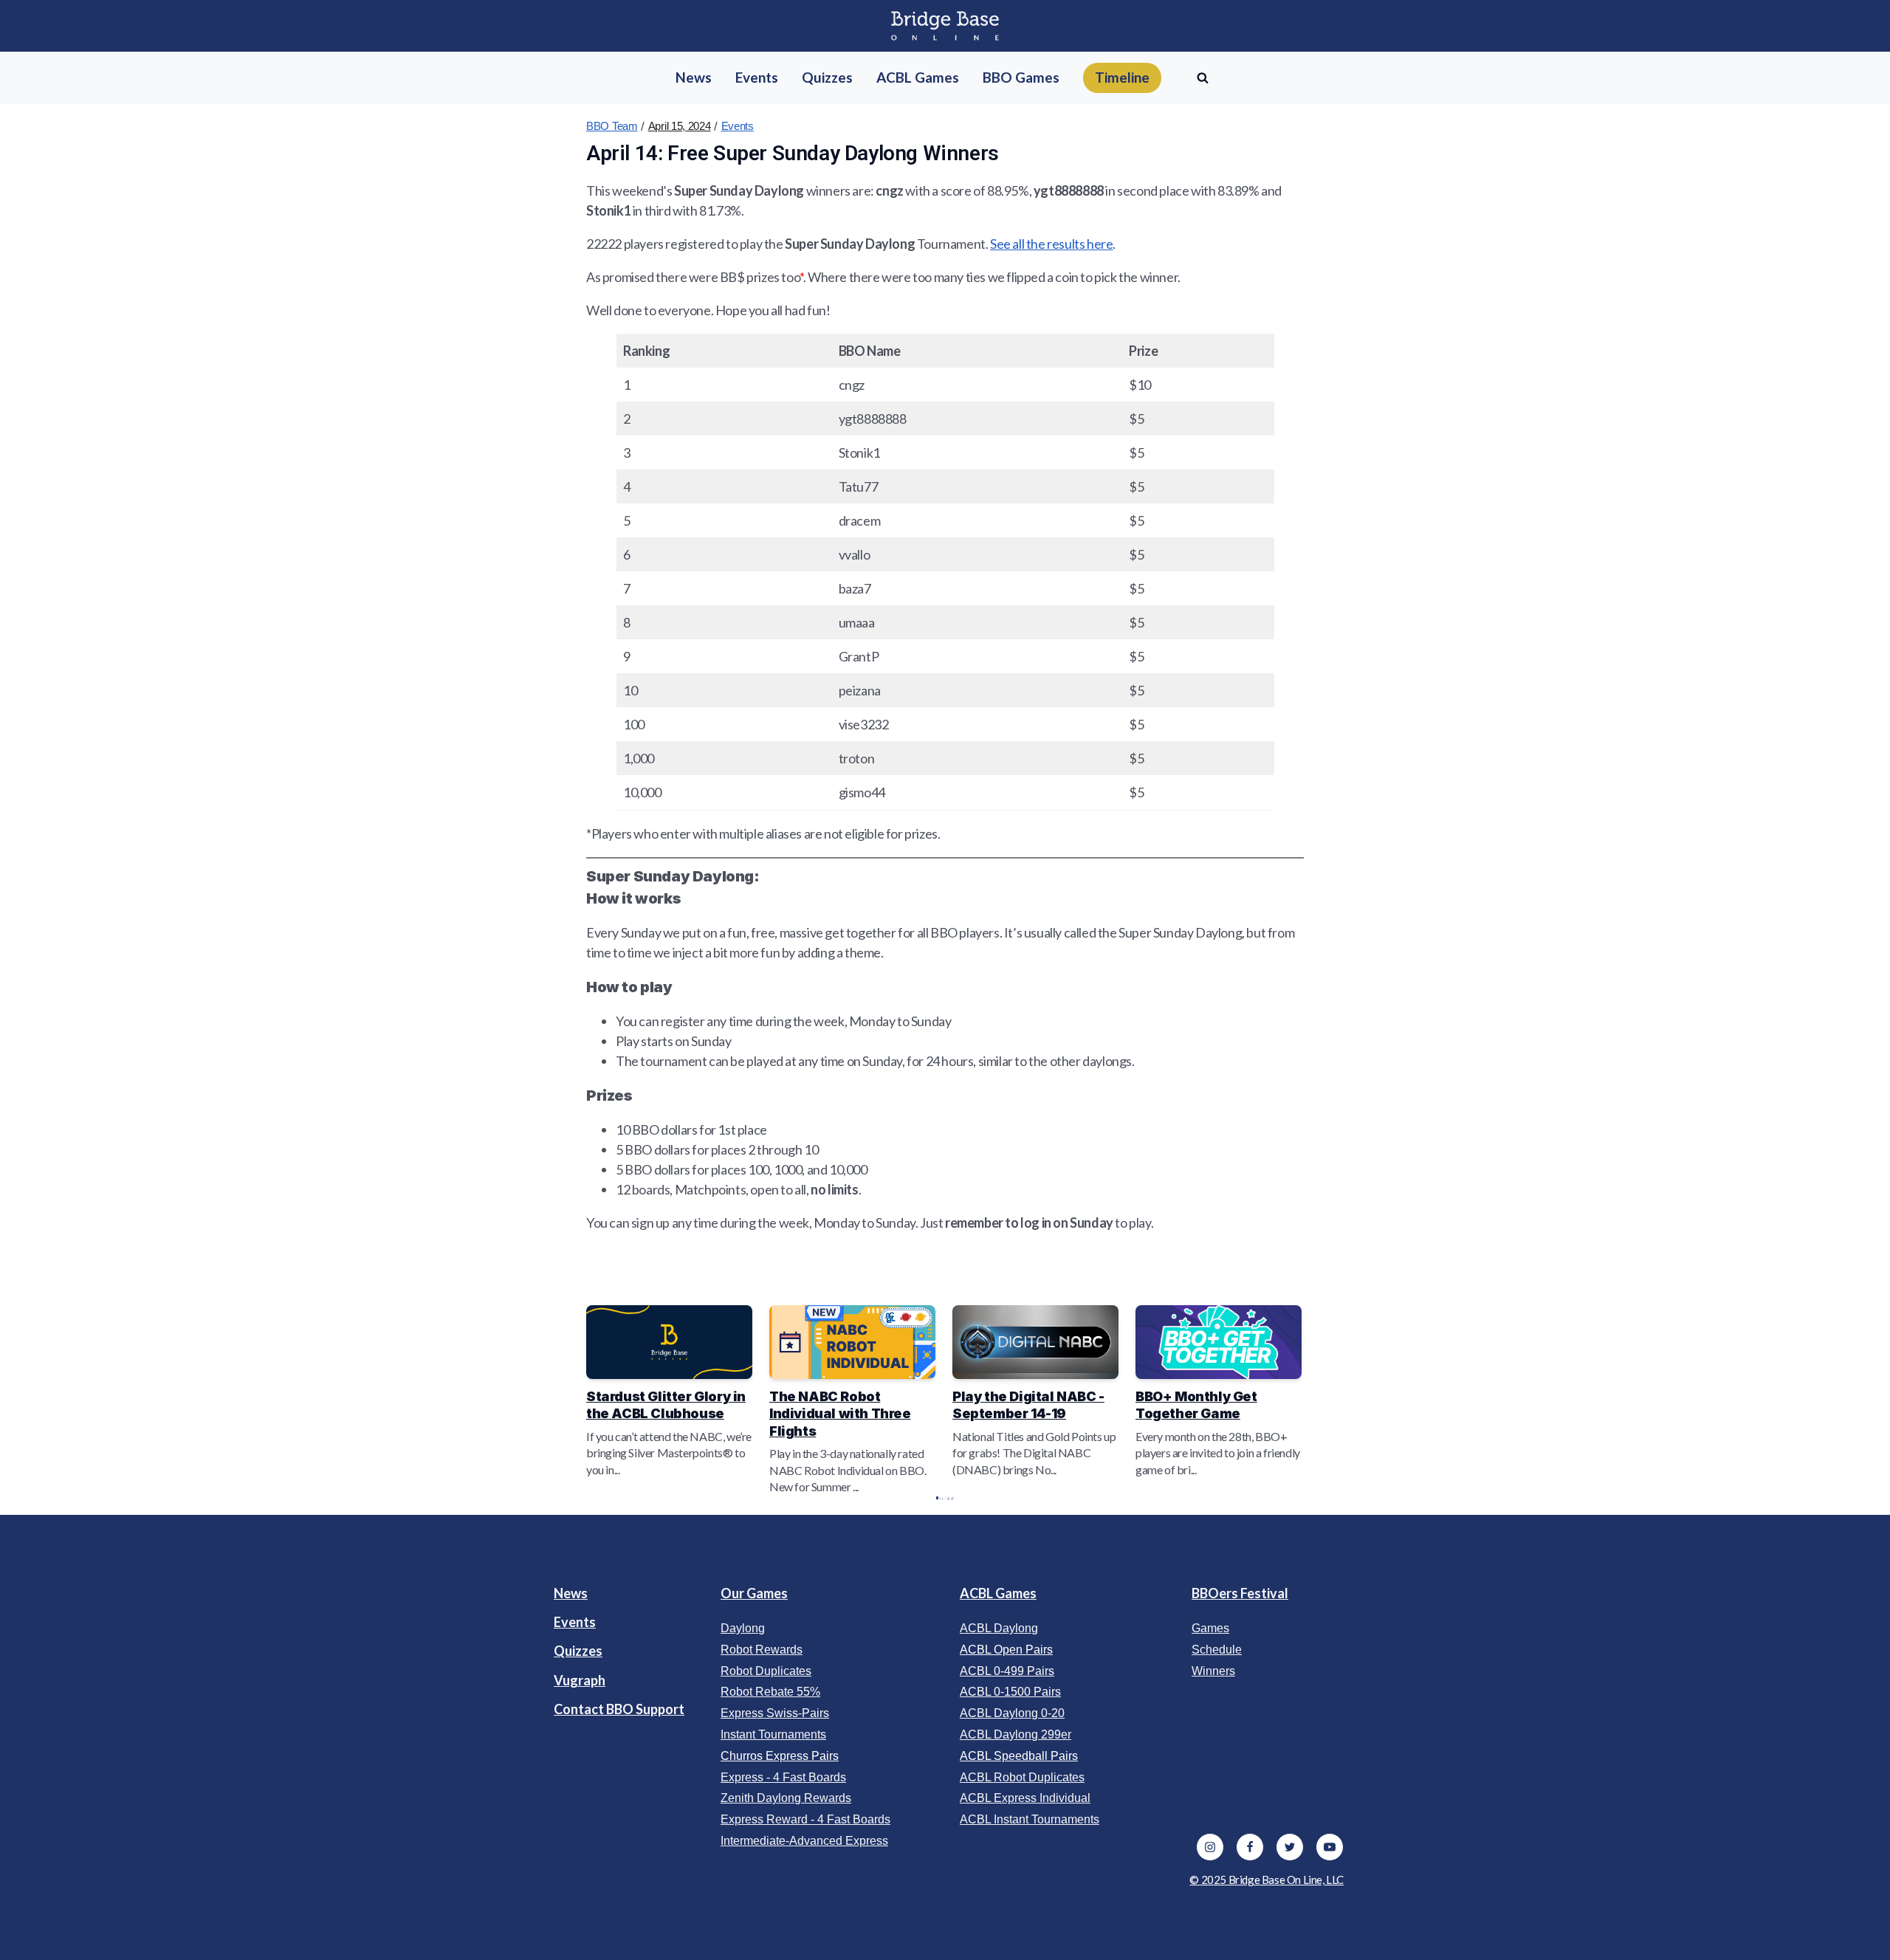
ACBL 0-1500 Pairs (1010, 1692)
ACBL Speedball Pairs (1019, 1756)
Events (738, 126)
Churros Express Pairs (780, 1756)
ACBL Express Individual (1025, 1798)
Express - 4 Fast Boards (783, 1777)
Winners (1213, 1671)
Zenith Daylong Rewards (786, 1798)
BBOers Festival (1240, 1593)
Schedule (1217, 1650)
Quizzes (578, 1651)
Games (1210, 1628)
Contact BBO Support (619, 1709)
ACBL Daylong (999, 1628)
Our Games (754, 1593)
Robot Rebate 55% (770, 1692)
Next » (952, 1497)
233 (949, 1497)
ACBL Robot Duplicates (1022, 1777)
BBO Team (612, 126)
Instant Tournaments (773, 1734)
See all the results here (1051, 244)
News (571, 1593)
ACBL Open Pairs (1006, 1650)
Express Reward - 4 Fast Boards (805, 1819)
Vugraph (580, 1680)
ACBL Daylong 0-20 (1012, 1713)
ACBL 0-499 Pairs (1007, 1671)
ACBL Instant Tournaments (1030, 1819)
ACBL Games (998, 1593)
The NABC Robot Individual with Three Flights (840, 1414)
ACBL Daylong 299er (1016, 1734)
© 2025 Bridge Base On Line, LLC (1267, 1880)
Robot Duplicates (766, 1671)
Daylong (743, 1628)
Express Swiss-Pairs (775, 1713)
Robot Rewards (762, 1650)
